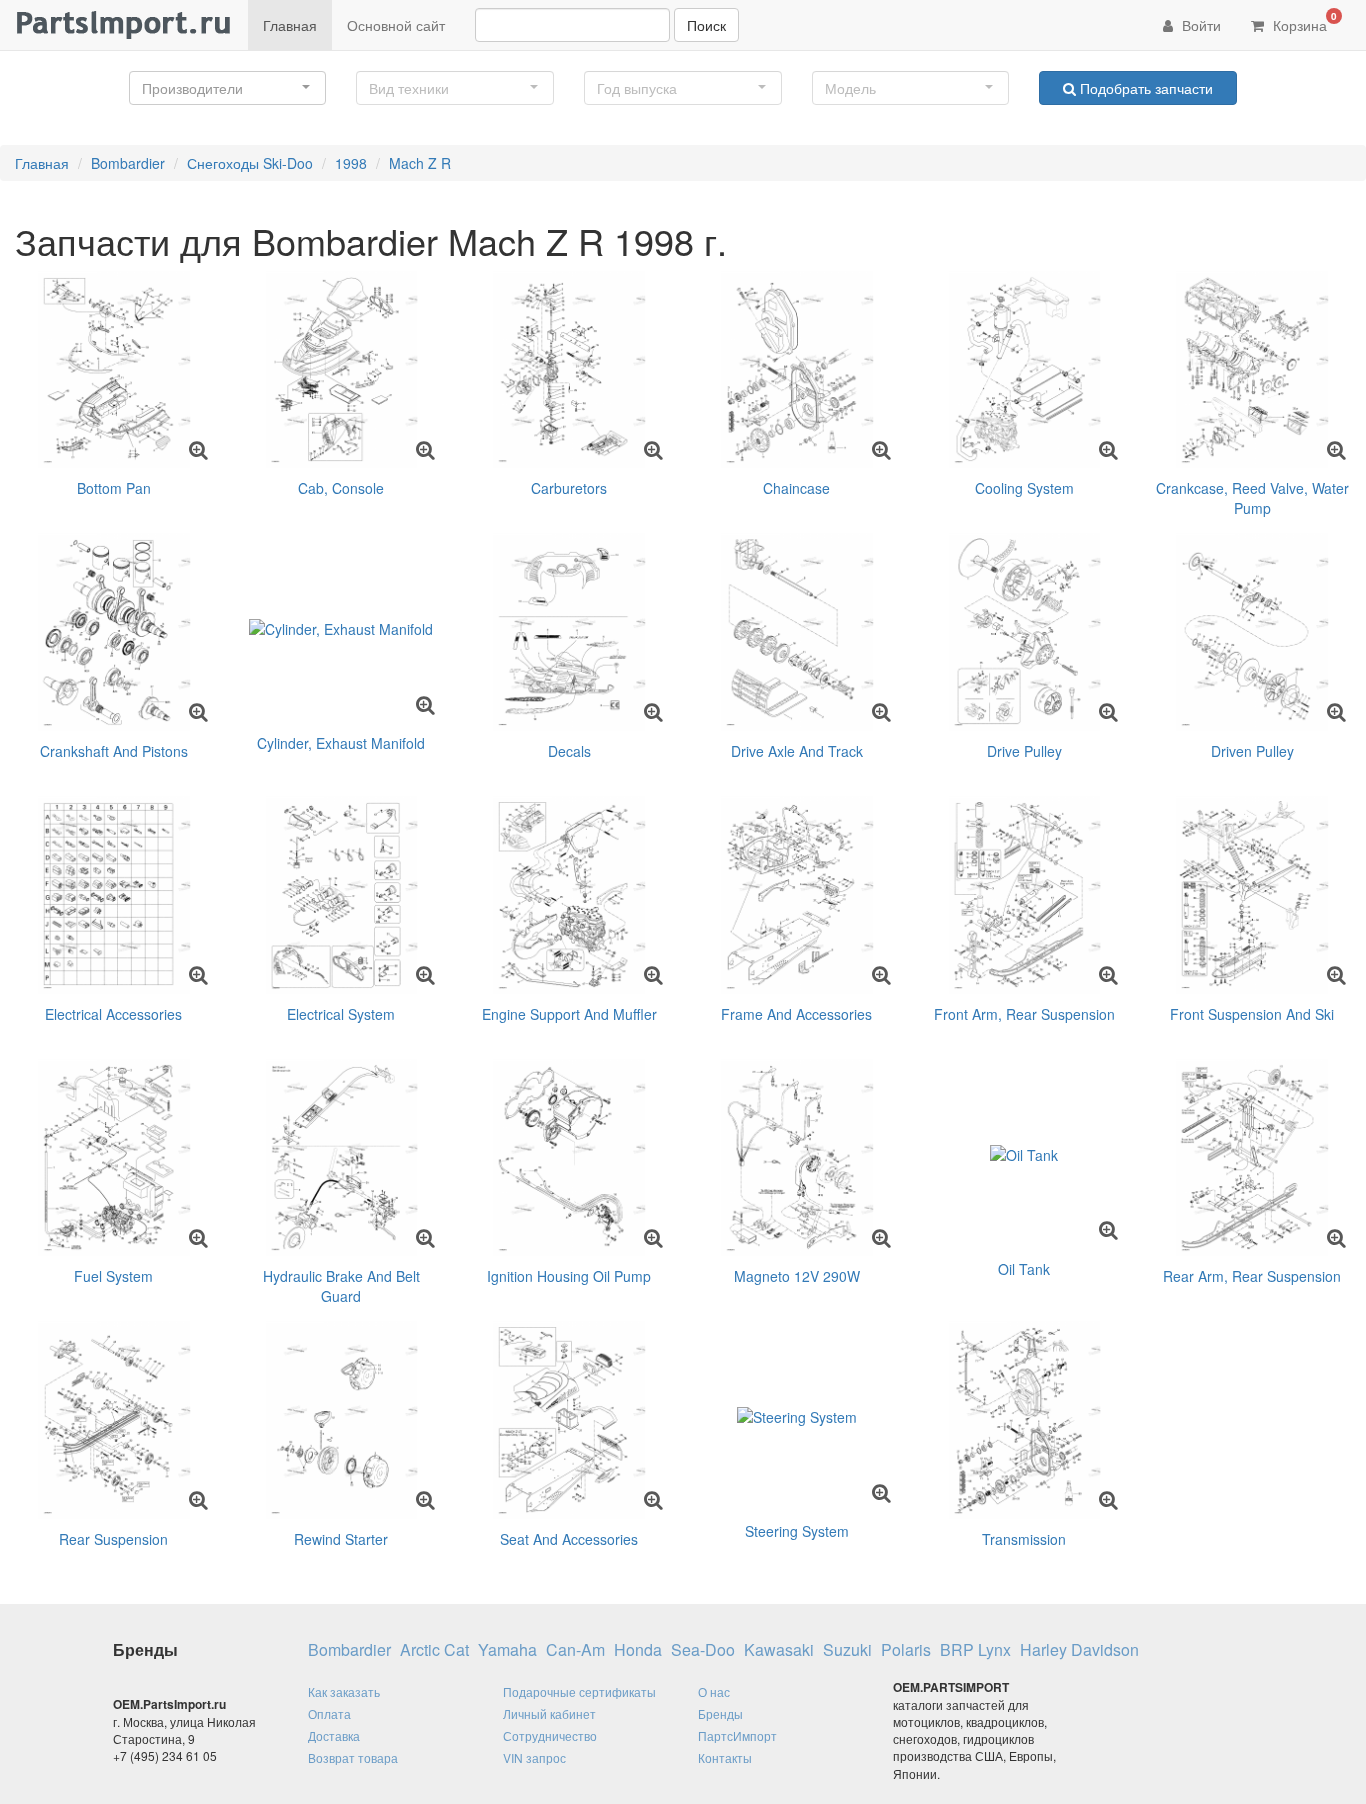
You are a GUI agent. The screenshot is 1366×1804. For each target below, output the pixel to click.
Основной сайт (396, 25)
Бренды (720, 1713)
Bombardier (128, 163)
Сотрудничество (550, 1735)
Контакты (725, 1757)
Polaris (906, 1650)
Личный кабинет (549, 1713)
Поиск (706, 25)
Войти (1199, 25)
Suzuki (847, 1650)
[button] (228, 88)
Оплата (329, 1713)
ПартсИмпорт (737, 1735)
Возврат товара (353, 1757)
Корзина (1303, 22)
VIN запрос (534, 1757)
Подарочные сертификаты (579, 1691)
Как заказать (344, 1691)
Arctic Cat (434, 1650)
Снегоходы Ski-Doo (250, 163)
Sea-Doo (703, 1650)
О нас (714, 1691)
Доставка (334, 1735)
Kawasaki (779, 1650)
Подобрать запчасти (1144, 88)
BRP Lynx (975, 1650)
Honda (638, 1650)
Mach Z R (420, 163)
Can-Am (575, 1650)
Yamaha (507, 1650)
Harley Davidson (1079, 1650)
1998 (351, 163)
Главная (290, 25)
